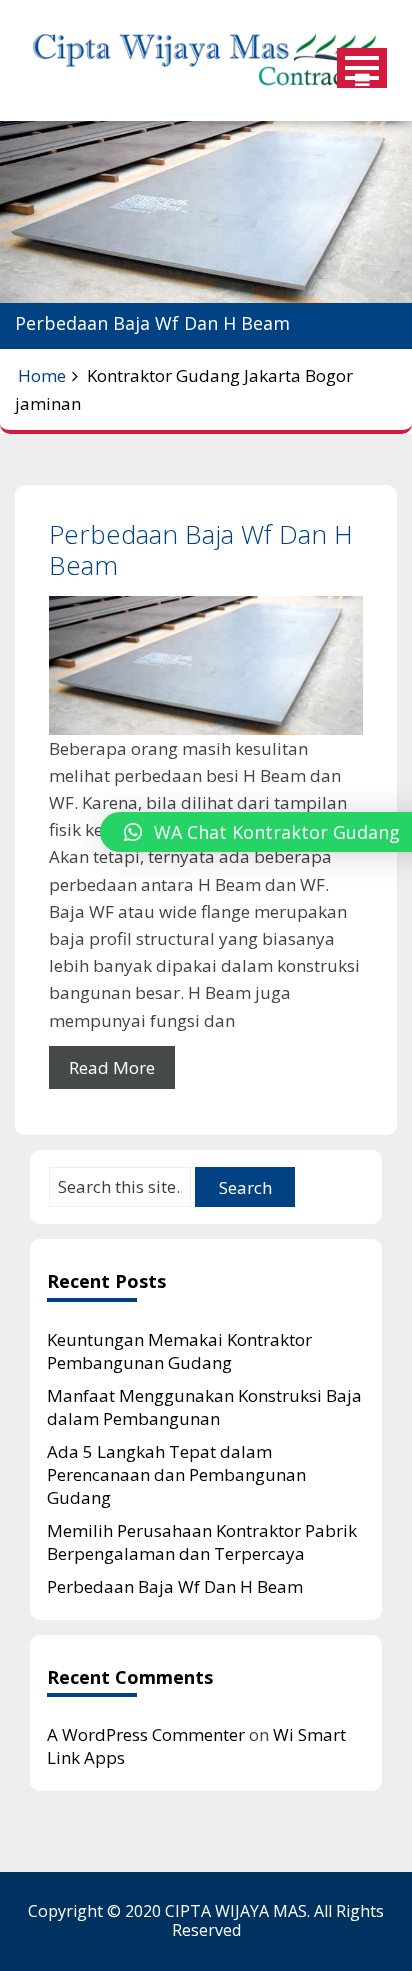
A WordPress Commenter (146, 1734)
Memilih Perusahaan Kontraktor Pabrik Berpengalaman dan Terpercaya (202, 1542)
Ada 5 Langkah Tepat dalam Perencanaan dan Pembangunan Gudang (176, 1474)
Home (42, 375)
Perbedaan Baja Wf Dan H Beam (201, 549)
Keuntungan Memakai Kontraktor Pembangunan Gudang (179, 1351)
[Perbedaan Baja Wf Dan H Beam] (206, 665)
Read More (112, 1067)
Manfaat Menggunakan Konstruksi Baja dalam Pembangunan (204, 1407)
